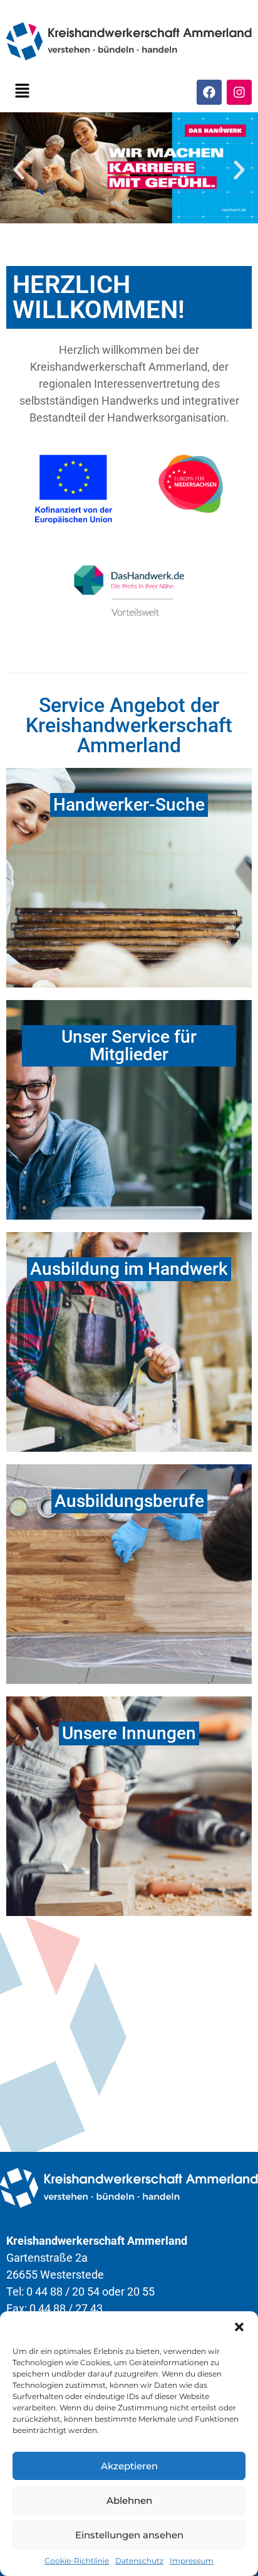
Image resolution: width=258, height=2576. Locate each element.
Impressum (192, 2561)
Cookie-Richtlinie (77, 2561)
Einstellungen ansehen (129, 2535)
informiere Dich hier (170, 1369)
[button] (239, 2327)
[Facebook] (209, 92)
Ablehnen (129, 2500)
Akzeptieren (129, 2466)
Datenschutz (139, 2561)
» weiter (129, 1892)
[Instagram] (239, 92)
